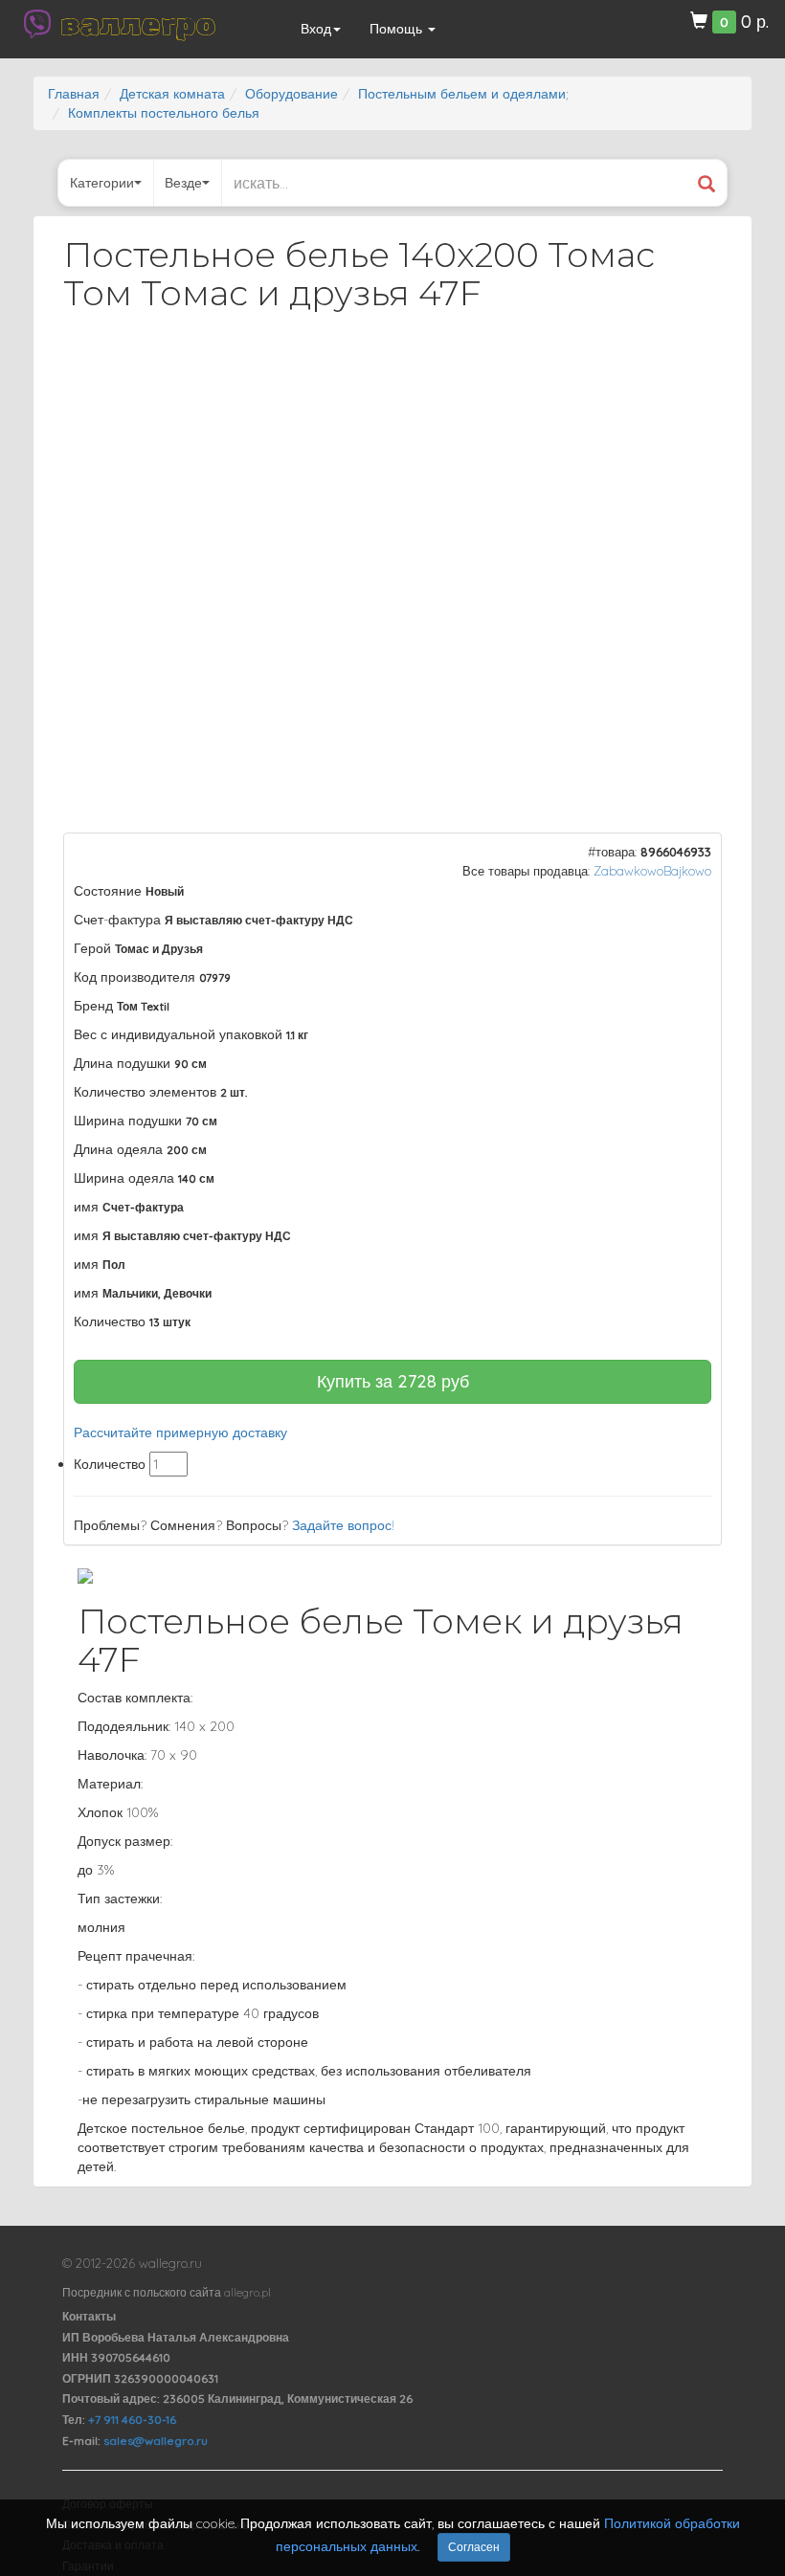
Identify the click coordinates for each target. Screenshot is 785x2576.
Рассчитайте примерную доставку (180, 1432)
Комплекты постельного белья (164, 113)
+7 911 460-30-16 (132, 2420)
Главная (74, 94)
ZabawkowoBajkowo (652, 871)
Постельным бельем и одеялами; (463, 94)
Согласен (474, 2547)
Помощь (398, 29)
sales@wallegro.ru (156, 2441)
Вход (316, 29)
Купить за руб (393, 1381)
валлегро (138, 24)
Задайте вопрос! (343, 1525)
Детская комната (172, 94)
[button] (690, 377)
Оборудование (292, 94)
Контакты (89, 2316)
